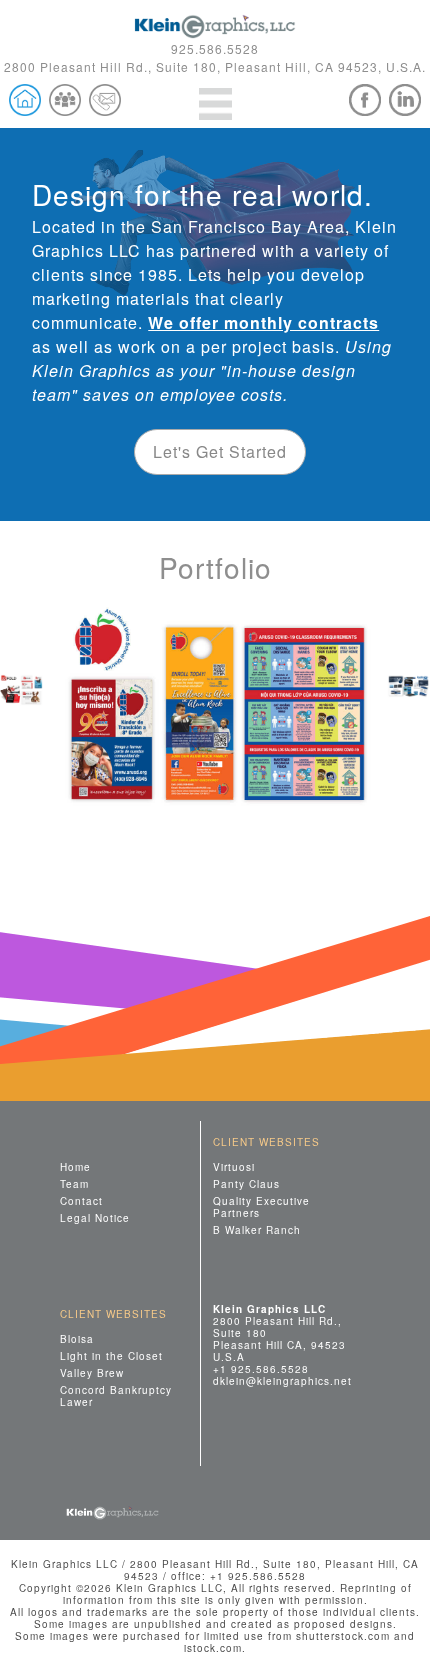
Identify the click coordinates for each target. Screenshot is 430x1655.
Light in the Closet (111, 1355)
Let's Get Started (220, 451)
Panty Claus (246, 1183)
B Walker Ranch (257, 1229)
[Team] (65, 100)
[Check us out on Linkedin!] (405, 100)
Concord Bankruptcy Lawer (116, 1395)
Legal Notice (95, 1217)
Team (74, 1183)
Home (75, 1166)
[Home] (25, 100)
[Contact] (105, 100)
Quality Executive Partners (261, 1206)
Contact (81, 1200)
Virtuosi (234, 1166)
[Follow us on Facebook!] (365, 100)
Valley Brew (92, 1372)
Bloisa (77, 1338)
